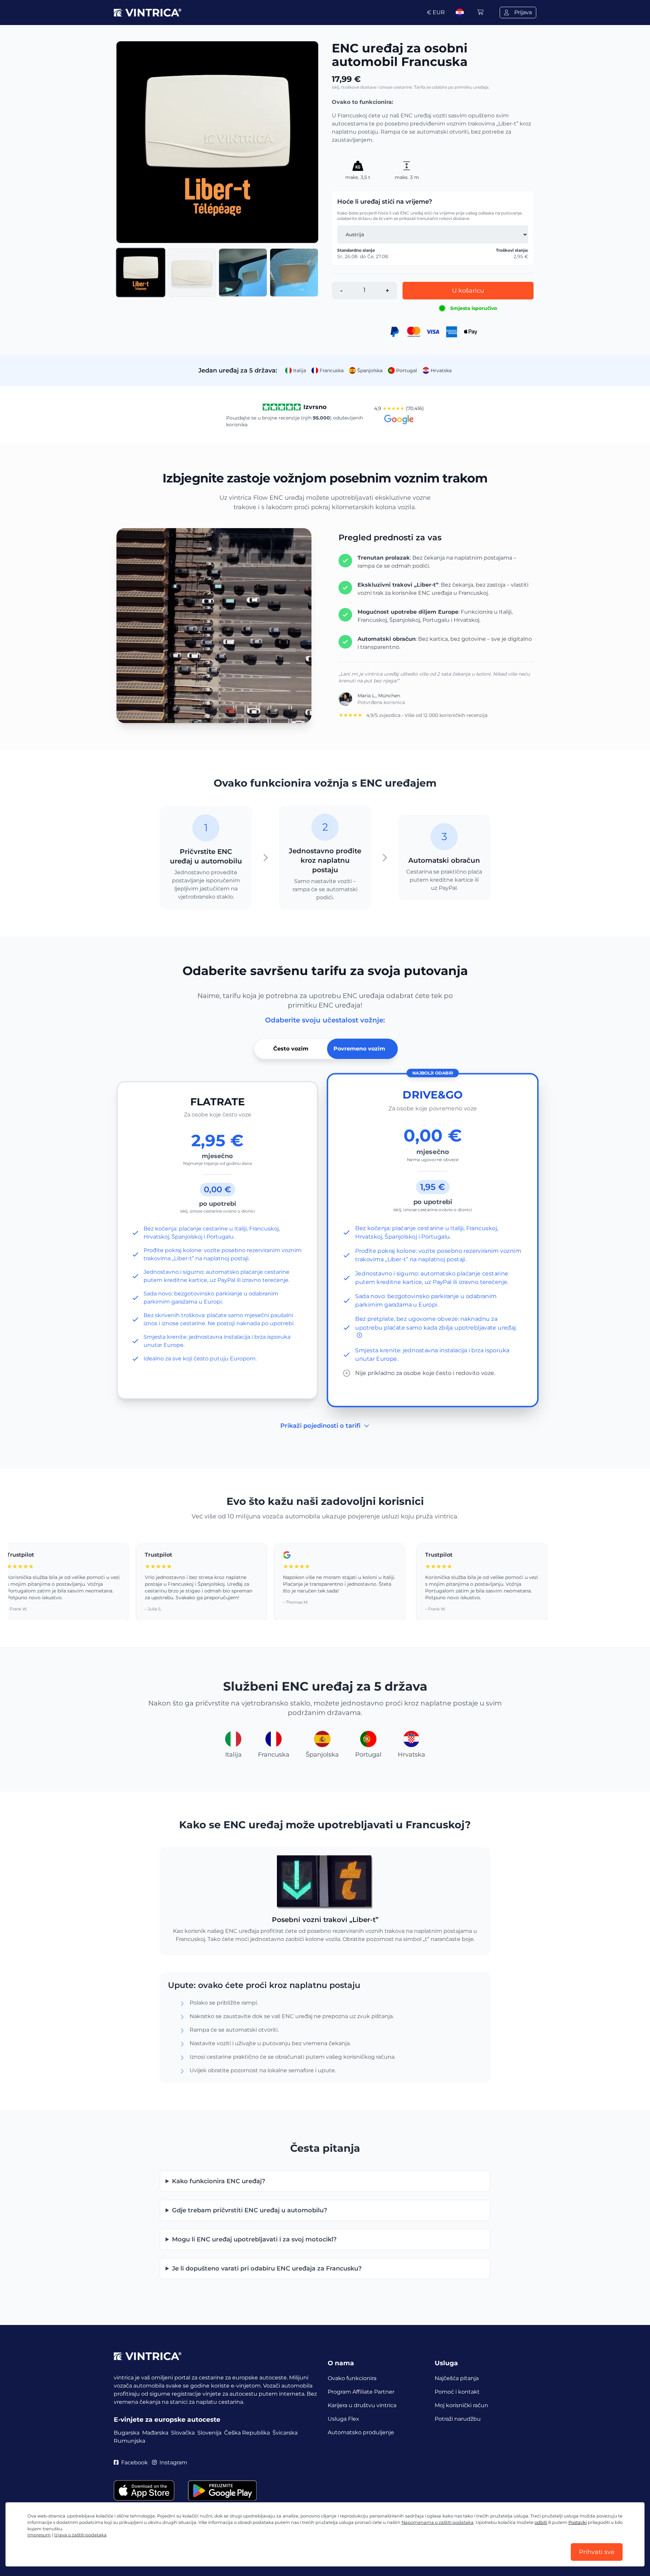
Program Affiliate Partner (361, 2392)
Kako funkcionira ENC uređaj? (219, 2181)
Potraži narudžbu (458, 2419)
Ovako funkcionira (352, 2378)
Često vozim (291, 1049)
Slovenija (209, 2433)
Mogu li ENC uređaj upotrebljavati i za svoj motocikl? (254, 2239)
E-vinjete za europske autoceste (167, 2420)
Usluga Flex (343, 2419)
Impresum (39, 2535)
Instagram (173, 2462)
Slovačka (183, 2433)
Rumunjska (129, 2441)
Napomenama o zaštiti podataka (438, 2522)
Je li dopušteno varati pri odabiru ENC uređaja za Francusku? (267, 2268)
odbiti (541, 2522)
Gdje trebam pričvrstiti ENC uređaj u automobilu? (250, 2210)
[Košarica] (480, 12)
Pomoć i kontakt (457, 2392)
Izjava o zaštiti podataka (80, 2535)
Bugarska (127, 2433)
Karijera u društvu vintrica (362, 2405)
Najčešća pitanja (457, 2378)
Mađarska (155, 2433)
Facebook (135, 2462)
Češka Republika (247, 2433)
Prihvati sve (597, 2552)
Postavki (578, 2522)
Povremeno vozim (359, 1049)
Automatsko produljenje (361, 2432)
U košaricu (468, 291)
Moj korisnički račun (461, 2405)
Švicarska (285, 2433)
